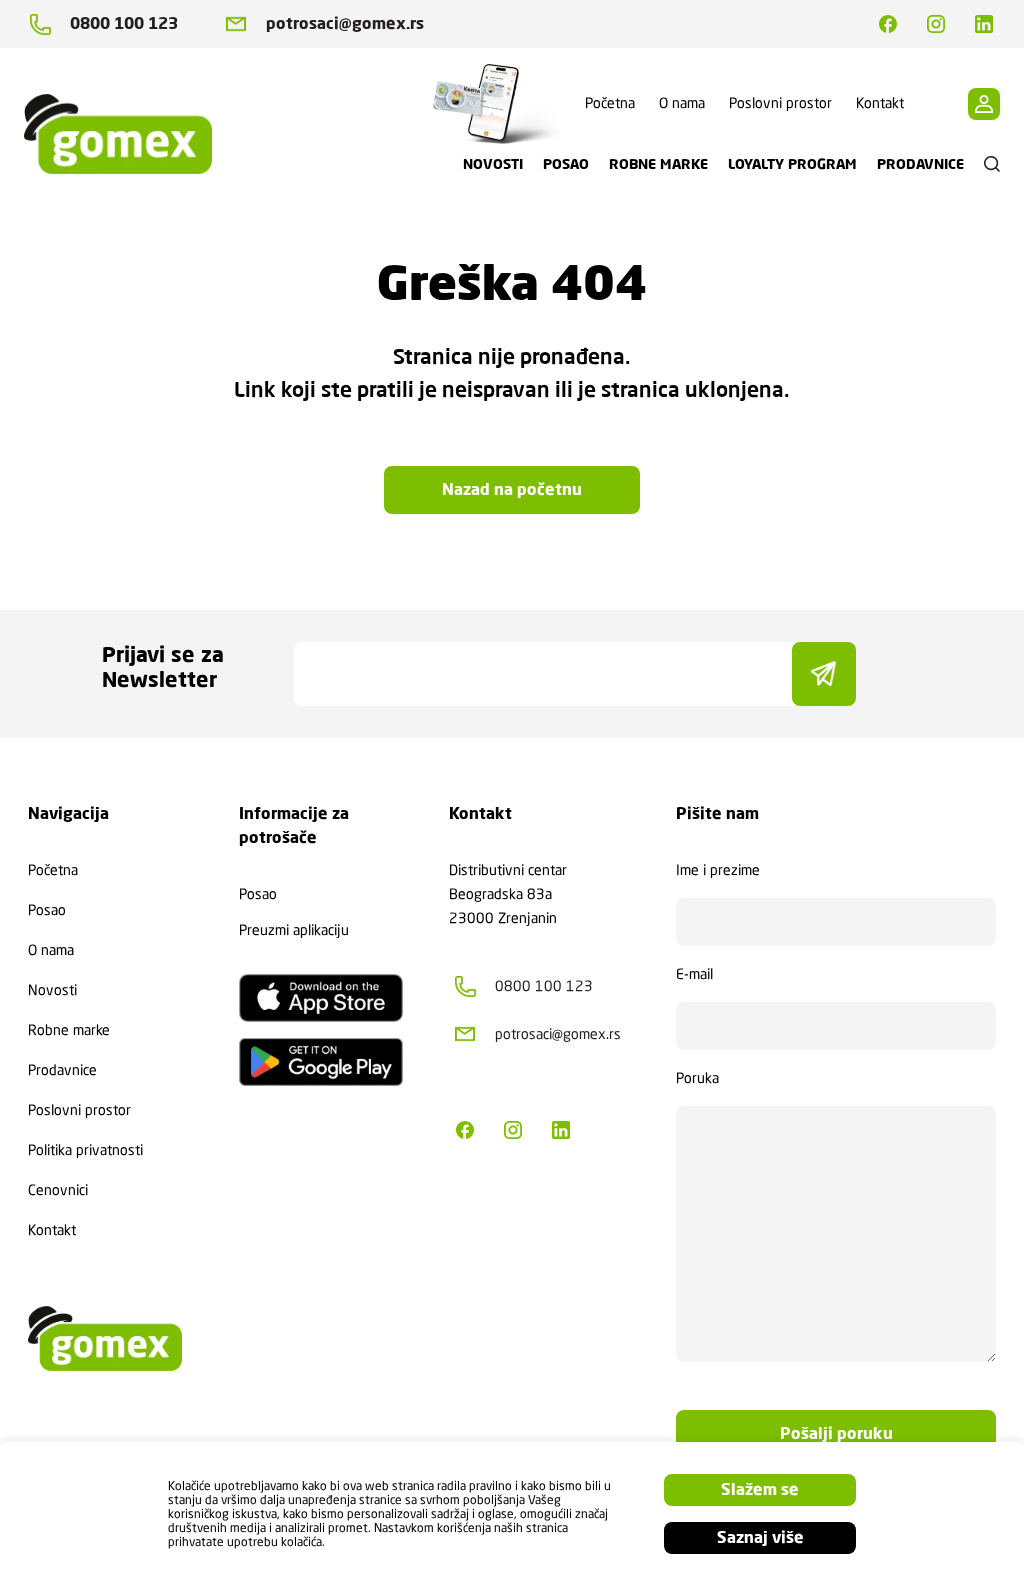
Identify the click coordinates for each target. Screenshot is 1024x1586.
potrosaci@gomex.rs (345, 23)
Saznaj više (760, 1537)
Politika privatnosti (85, 1150)
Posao (47, 910)
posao (566, 164)
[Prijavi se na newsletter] (824, 674)
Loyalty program (792, 164)
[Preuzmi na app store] (321, 998)
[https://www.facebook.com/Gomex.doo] (888, 24)
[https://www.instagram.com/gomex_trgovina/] (936, 24)
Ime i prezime (718, 870)
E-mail (694, 974)
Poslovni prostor (780, 103)
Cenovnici (58, 1190)
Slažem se (760, 1489)
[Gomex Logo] (134, 134)
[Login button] (984, 104)
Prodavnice (62, 1070)
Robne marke (69, 1030)
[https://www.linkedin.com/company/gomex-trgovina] (984, 24)
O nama (682, 103)
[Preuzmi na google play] (321, 1062)
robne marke (658, 164)
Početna (610, 103)
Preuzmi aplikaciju (294, 930)
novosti (493, 164)
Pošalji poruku (836, 1433)
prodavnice (920, 164)
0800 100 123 (124, 23)
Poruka (697, 1078)
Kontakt (880, 103)
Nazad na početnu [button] (512, 489)
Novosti (52, 990)
